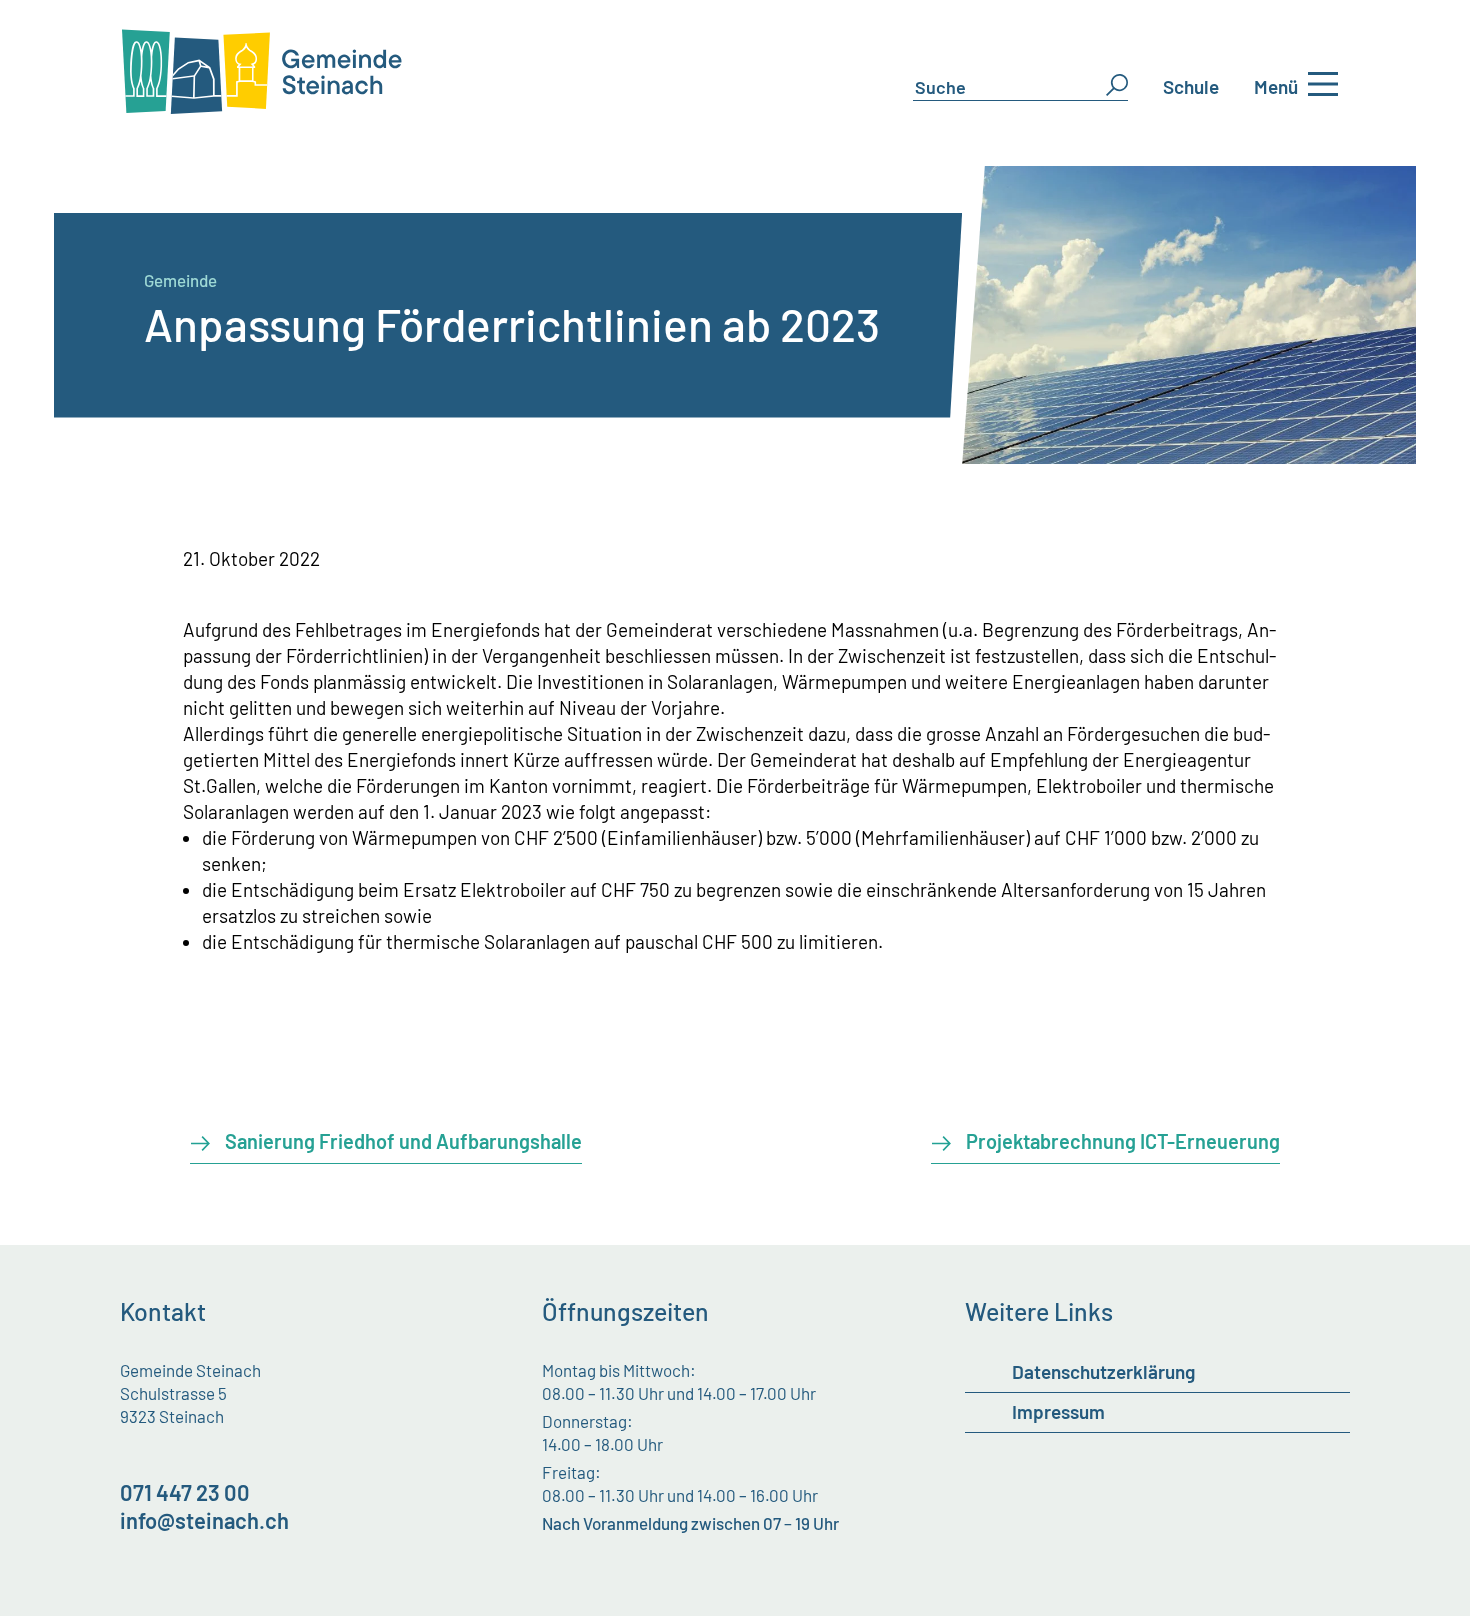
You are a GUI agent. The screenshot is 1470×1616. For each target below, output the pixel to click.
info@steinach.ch (204, 1520)
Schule (1191, 86)
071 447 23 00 (185, 1492)
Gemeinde (180, 280)
